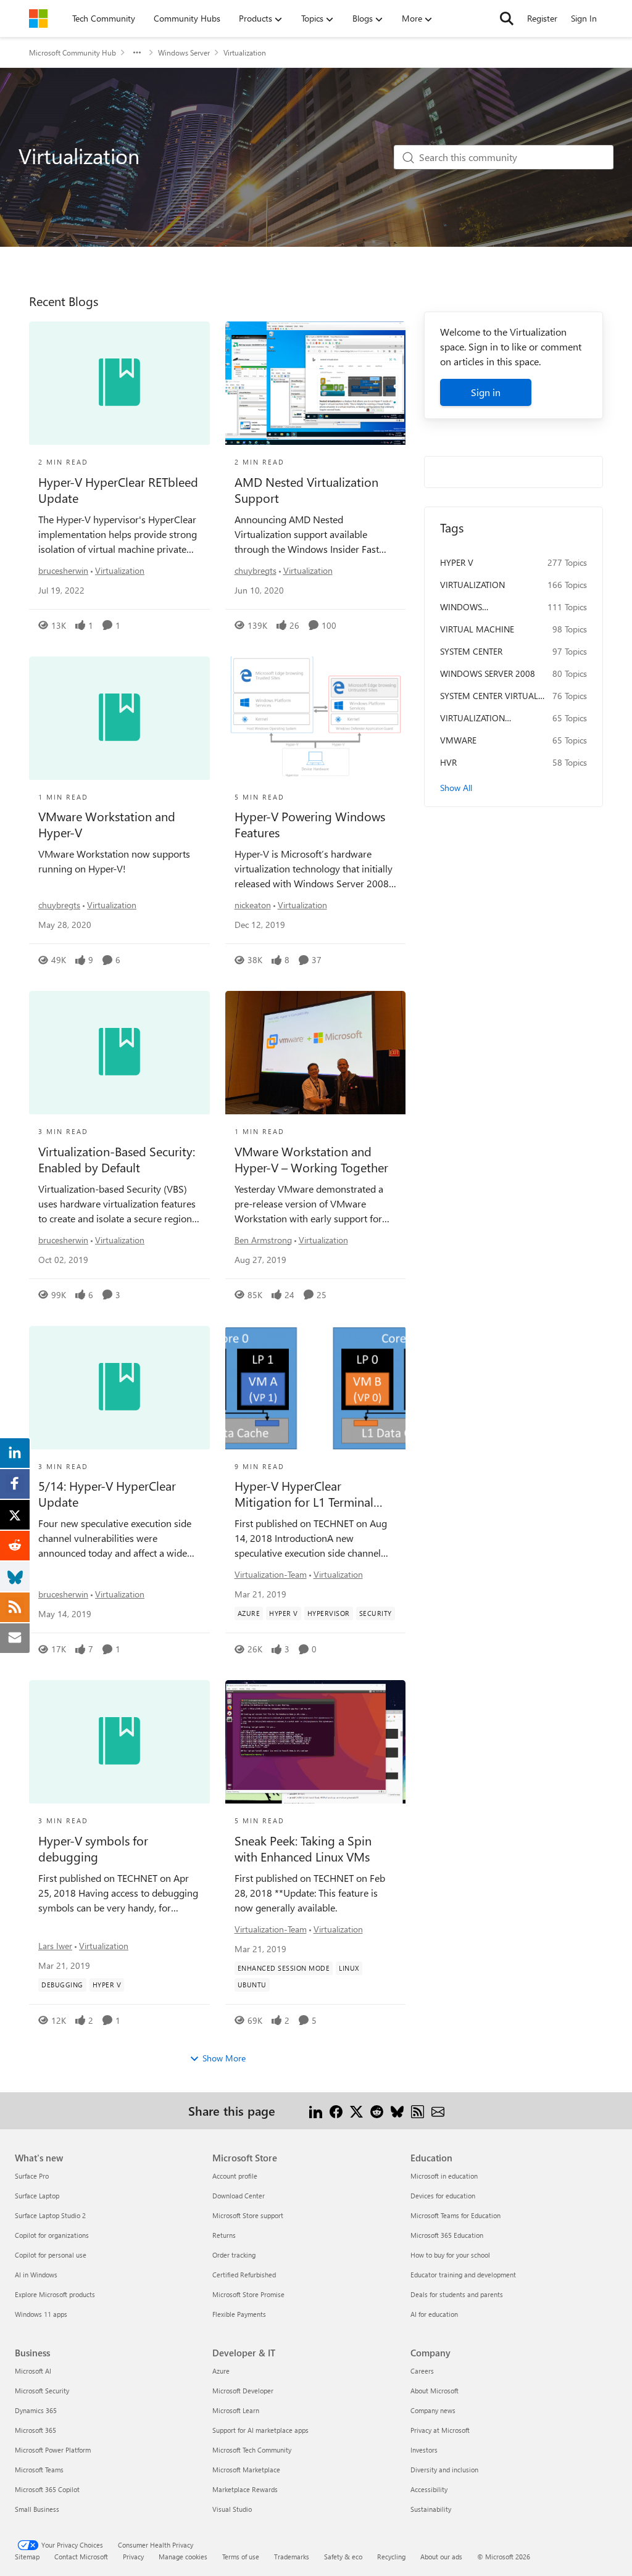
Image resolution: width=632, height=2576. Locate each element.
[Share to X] (356, 2110)
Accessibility (429, 2489)
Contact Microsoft (81, 2557)
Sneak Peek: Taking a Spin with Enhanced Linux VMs (303, 1849)
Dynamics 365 (36, 2410)
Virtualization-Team (271, 1574)
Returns (224, 2235)
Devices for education (443, 2196)
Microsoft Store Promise (248, 2294)
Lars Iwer (55, 1946)
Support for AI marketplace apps (260, 2430)
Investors (424, 2450)
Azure (221, 2371)
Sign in (486, 392)
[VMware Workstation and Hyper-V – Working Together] (316, 1053)
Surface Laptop (37, 2196)
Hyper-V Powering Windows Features (310, 824)
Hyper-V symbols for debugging (93, 1849)
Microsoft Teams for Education (455, 2215)
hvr (448, 762)
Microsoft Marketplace (246, 2470)
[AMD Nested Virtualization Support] (316, 383)
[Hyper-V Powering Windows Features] (316, 718)
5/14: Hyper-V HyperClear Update (107, 1494)
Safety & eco (343, 2557)
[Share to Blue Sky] (397, 2110)
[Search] (507, 19)
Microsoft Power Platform (53, 2450)
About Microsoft (434, 2391)
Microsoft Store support (248, 2215)
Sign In (584, 18)
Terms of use (241, 2557)
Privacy (133, 2557)
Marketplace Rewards (245, 2489)
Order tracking (234, 2255)
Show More (224, 2058)
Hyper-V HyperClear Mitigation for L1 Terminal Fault (304, 1494)
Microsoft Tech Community (252, 2450)
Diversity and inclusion (444, 2470)
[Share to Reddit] (377, 2110)
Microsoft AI (33, 2371)
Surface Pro (32, 2176)
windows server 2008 (488, 673)
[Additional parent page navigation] (137, 52)
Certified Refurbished (244, 2275)
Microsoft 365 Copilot (47, 2489)
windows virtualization (472, 607)
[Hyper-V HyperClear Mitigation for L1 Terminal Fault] (316, 1388)
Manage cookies (183, 2557)
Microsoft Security (42, 2391)
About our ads (441, 2557)
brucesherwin (63, 570)
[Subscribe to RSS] (418, 2110)
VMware (458, 740)
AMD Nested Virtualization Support (306, 490)
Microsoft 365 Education (447, 2235)
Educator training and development (463, 2275)
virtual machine (477, 629)
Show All (456, 788)
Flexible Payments (239, 2314)
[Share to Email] (438, 2110)
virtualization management (472, 718)
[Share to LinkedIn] (316, 2110)
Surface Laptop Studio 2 (50, 2215)
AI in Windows (36, 2275)
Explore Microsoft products (55, 2294)
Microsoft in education (444, 2176)
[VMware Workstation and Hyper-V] (119, 718)
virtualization (472, 585)
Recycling (391, 2557)
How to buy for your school (450, 2255)
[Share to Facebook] (336, 2110)
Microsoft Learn (236, 2410)
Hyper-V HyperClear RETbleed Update (118, 490)
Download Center (239, 2196)
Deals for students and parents (457, 2294)
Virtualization (120, 570)
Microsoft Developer (243, 2391)
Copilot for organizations (52, 2235)
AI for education (434, 2314)
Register (542, 18)
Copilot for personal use (51, 2255)
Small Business (37, 2509)
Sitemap (27, 2557)
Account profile (235, 2176)
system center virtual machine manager (489, 696)
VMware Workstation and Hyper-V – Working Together (311, 1159)
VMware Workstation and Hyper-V (107, 824)
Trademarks (292, 2557)
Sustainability (431, 2509)
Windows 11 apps (41, 2314)
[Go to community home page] (38, 19)
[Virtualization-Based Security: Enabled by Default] (119, 1053)
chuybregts (256, 570)
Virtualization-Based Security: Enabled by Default (117, 1159)
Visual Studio (232, 2509)
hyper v (457, 562)
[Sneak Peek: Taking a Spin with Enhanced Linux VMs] (316, 1742)
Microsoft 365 (35, 2430)
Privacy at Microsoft (440, 2430)
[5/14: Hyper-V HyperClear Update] (119, 1388)
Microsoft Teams (39, 2470)
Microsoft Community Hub (73, 52)
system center (471, 651)
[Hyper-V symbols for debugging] (119, 1742)
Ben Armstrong (263, 1240)
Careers (422, 2371)
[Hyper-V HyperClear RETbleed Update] (119, 383)
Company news (433, 2410)
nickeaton (253, 905)
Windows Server (184, 52)
